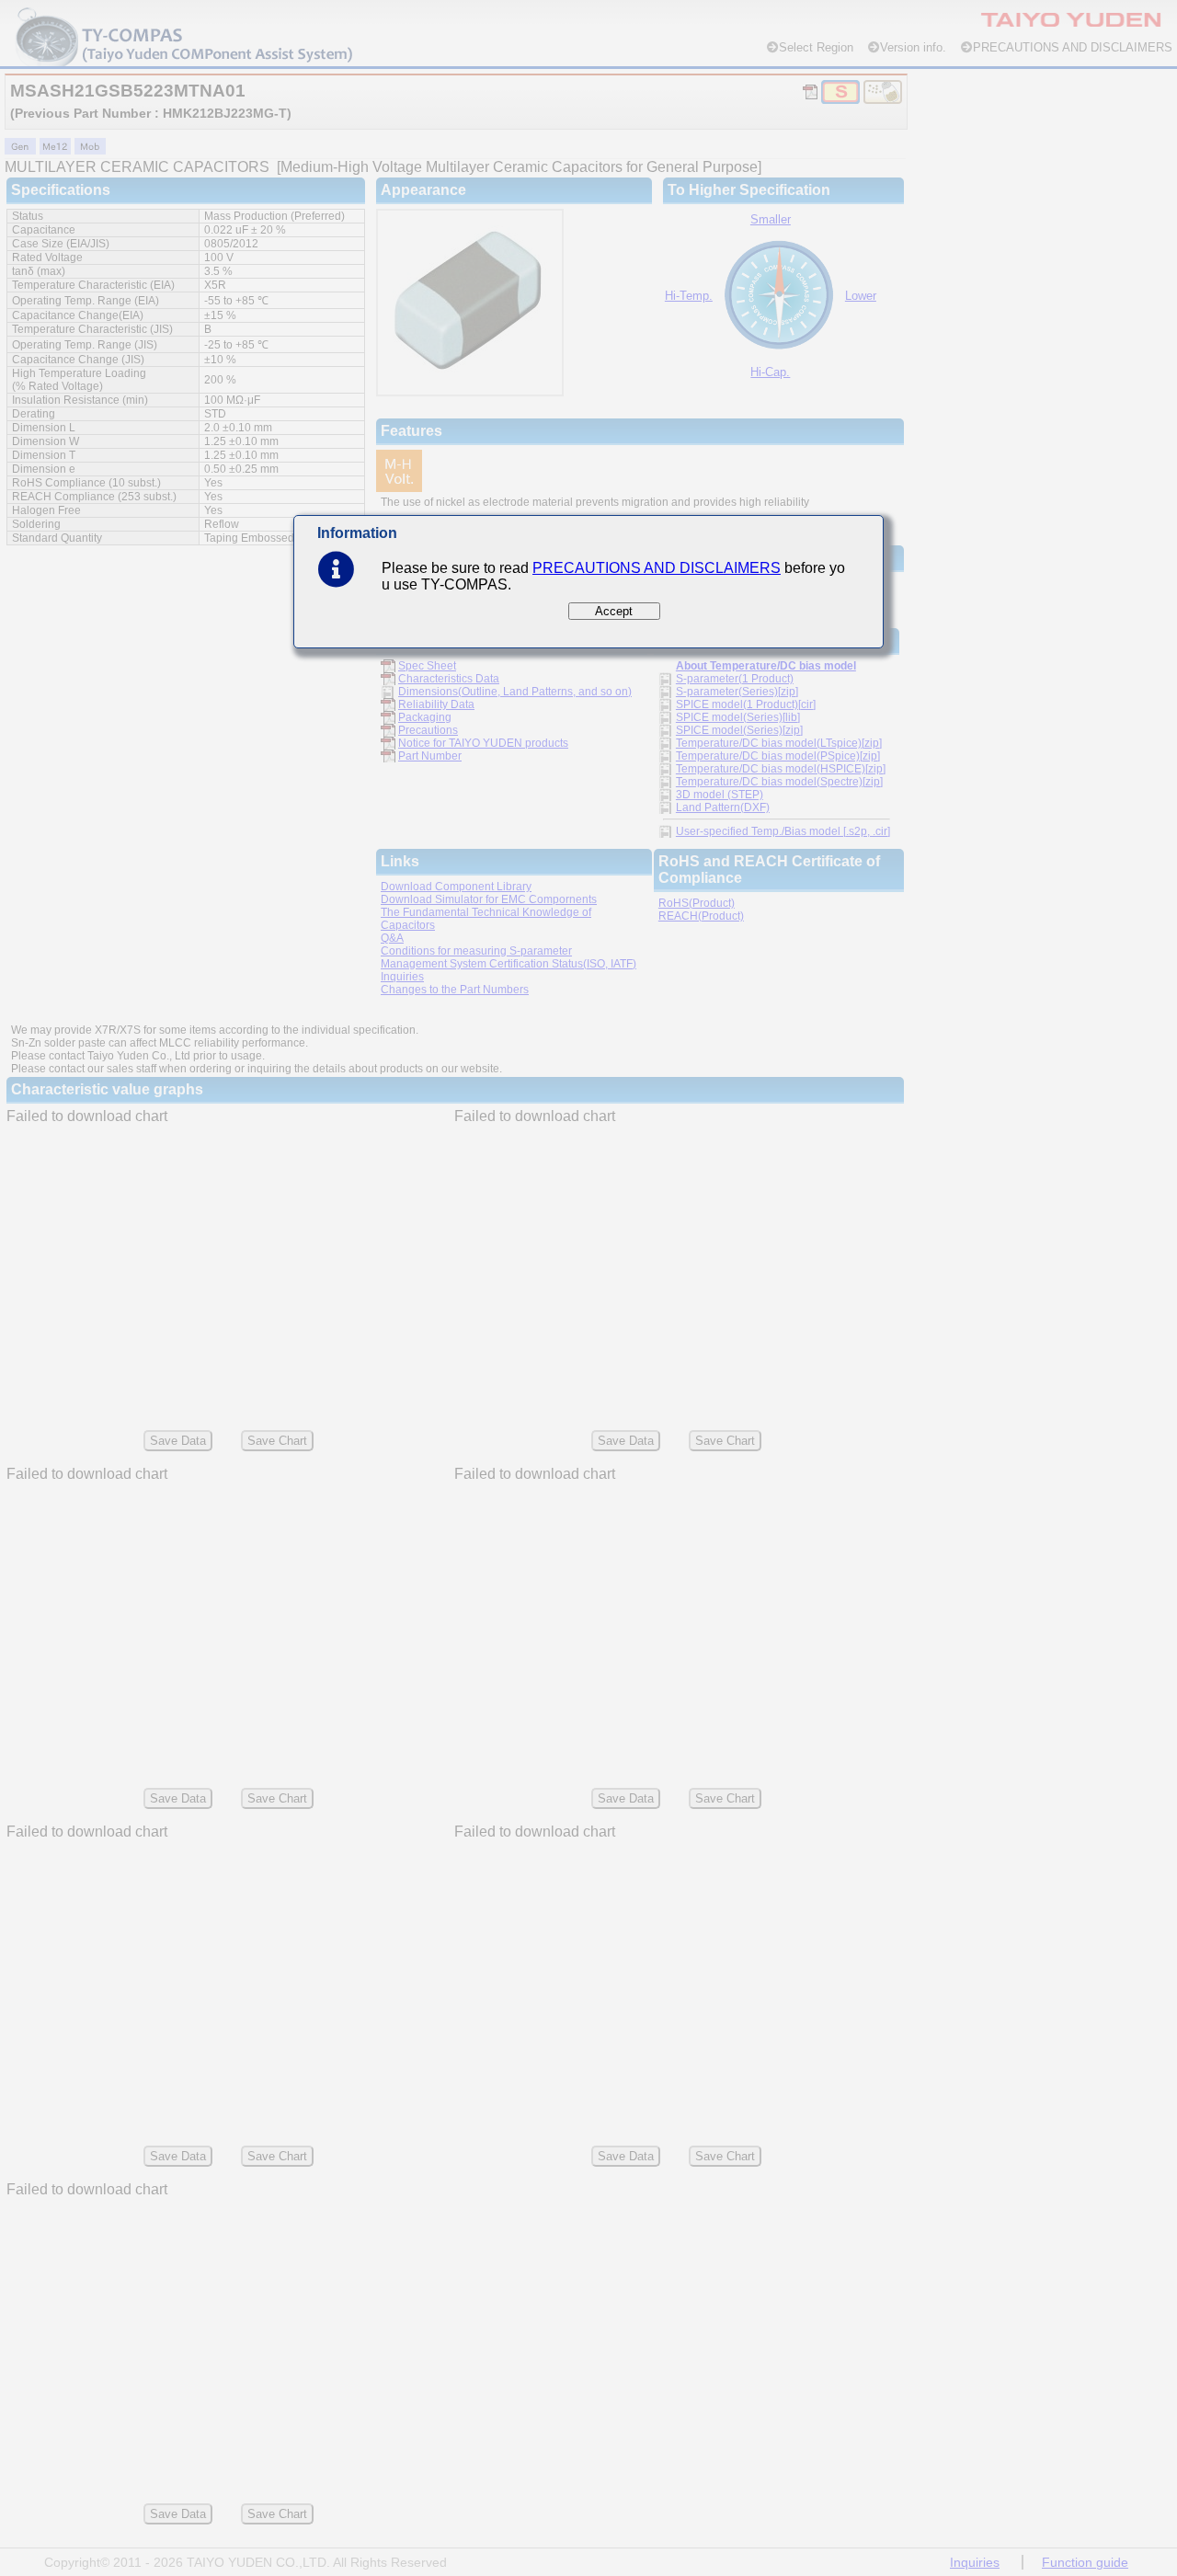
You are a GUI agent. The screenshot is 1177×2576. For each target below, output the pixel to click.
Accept (614, 611)
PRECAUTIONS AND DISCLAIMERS (657, 568)
